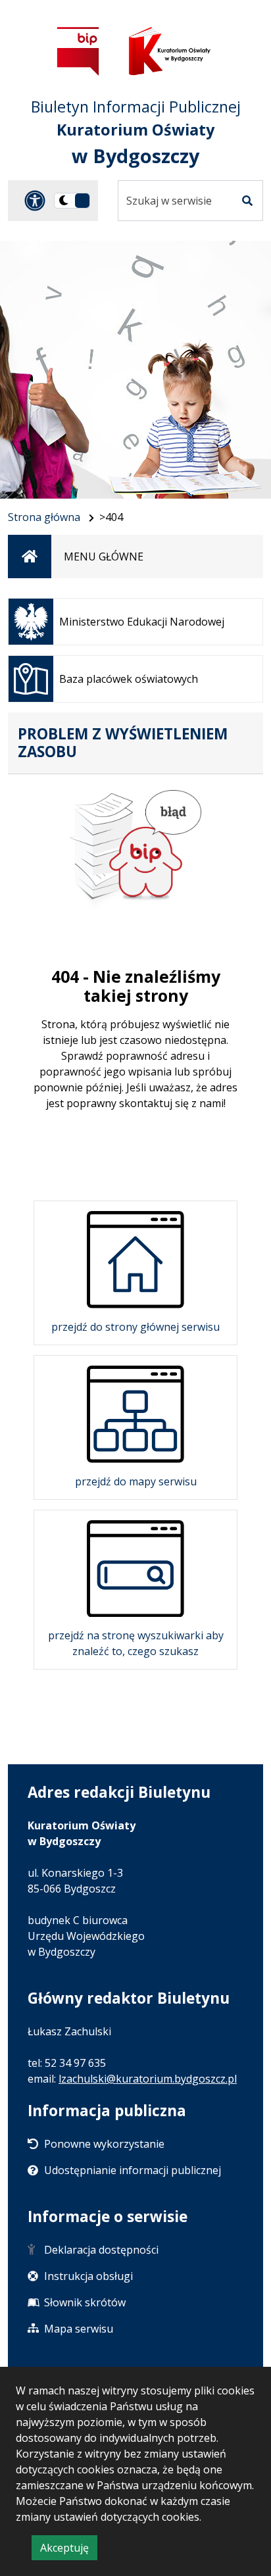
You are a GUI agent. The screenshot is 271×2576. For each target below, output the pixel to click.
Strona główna (44, 517)
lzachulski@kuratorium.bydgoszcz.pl (148, 2079)
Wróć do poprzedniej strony (135, 1151)
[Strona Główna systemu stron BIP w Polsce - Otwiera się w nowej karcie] (78, 51)
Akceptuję (69, 2550)
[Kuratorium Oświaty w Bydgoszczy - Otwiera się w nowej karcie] (170, 51)
